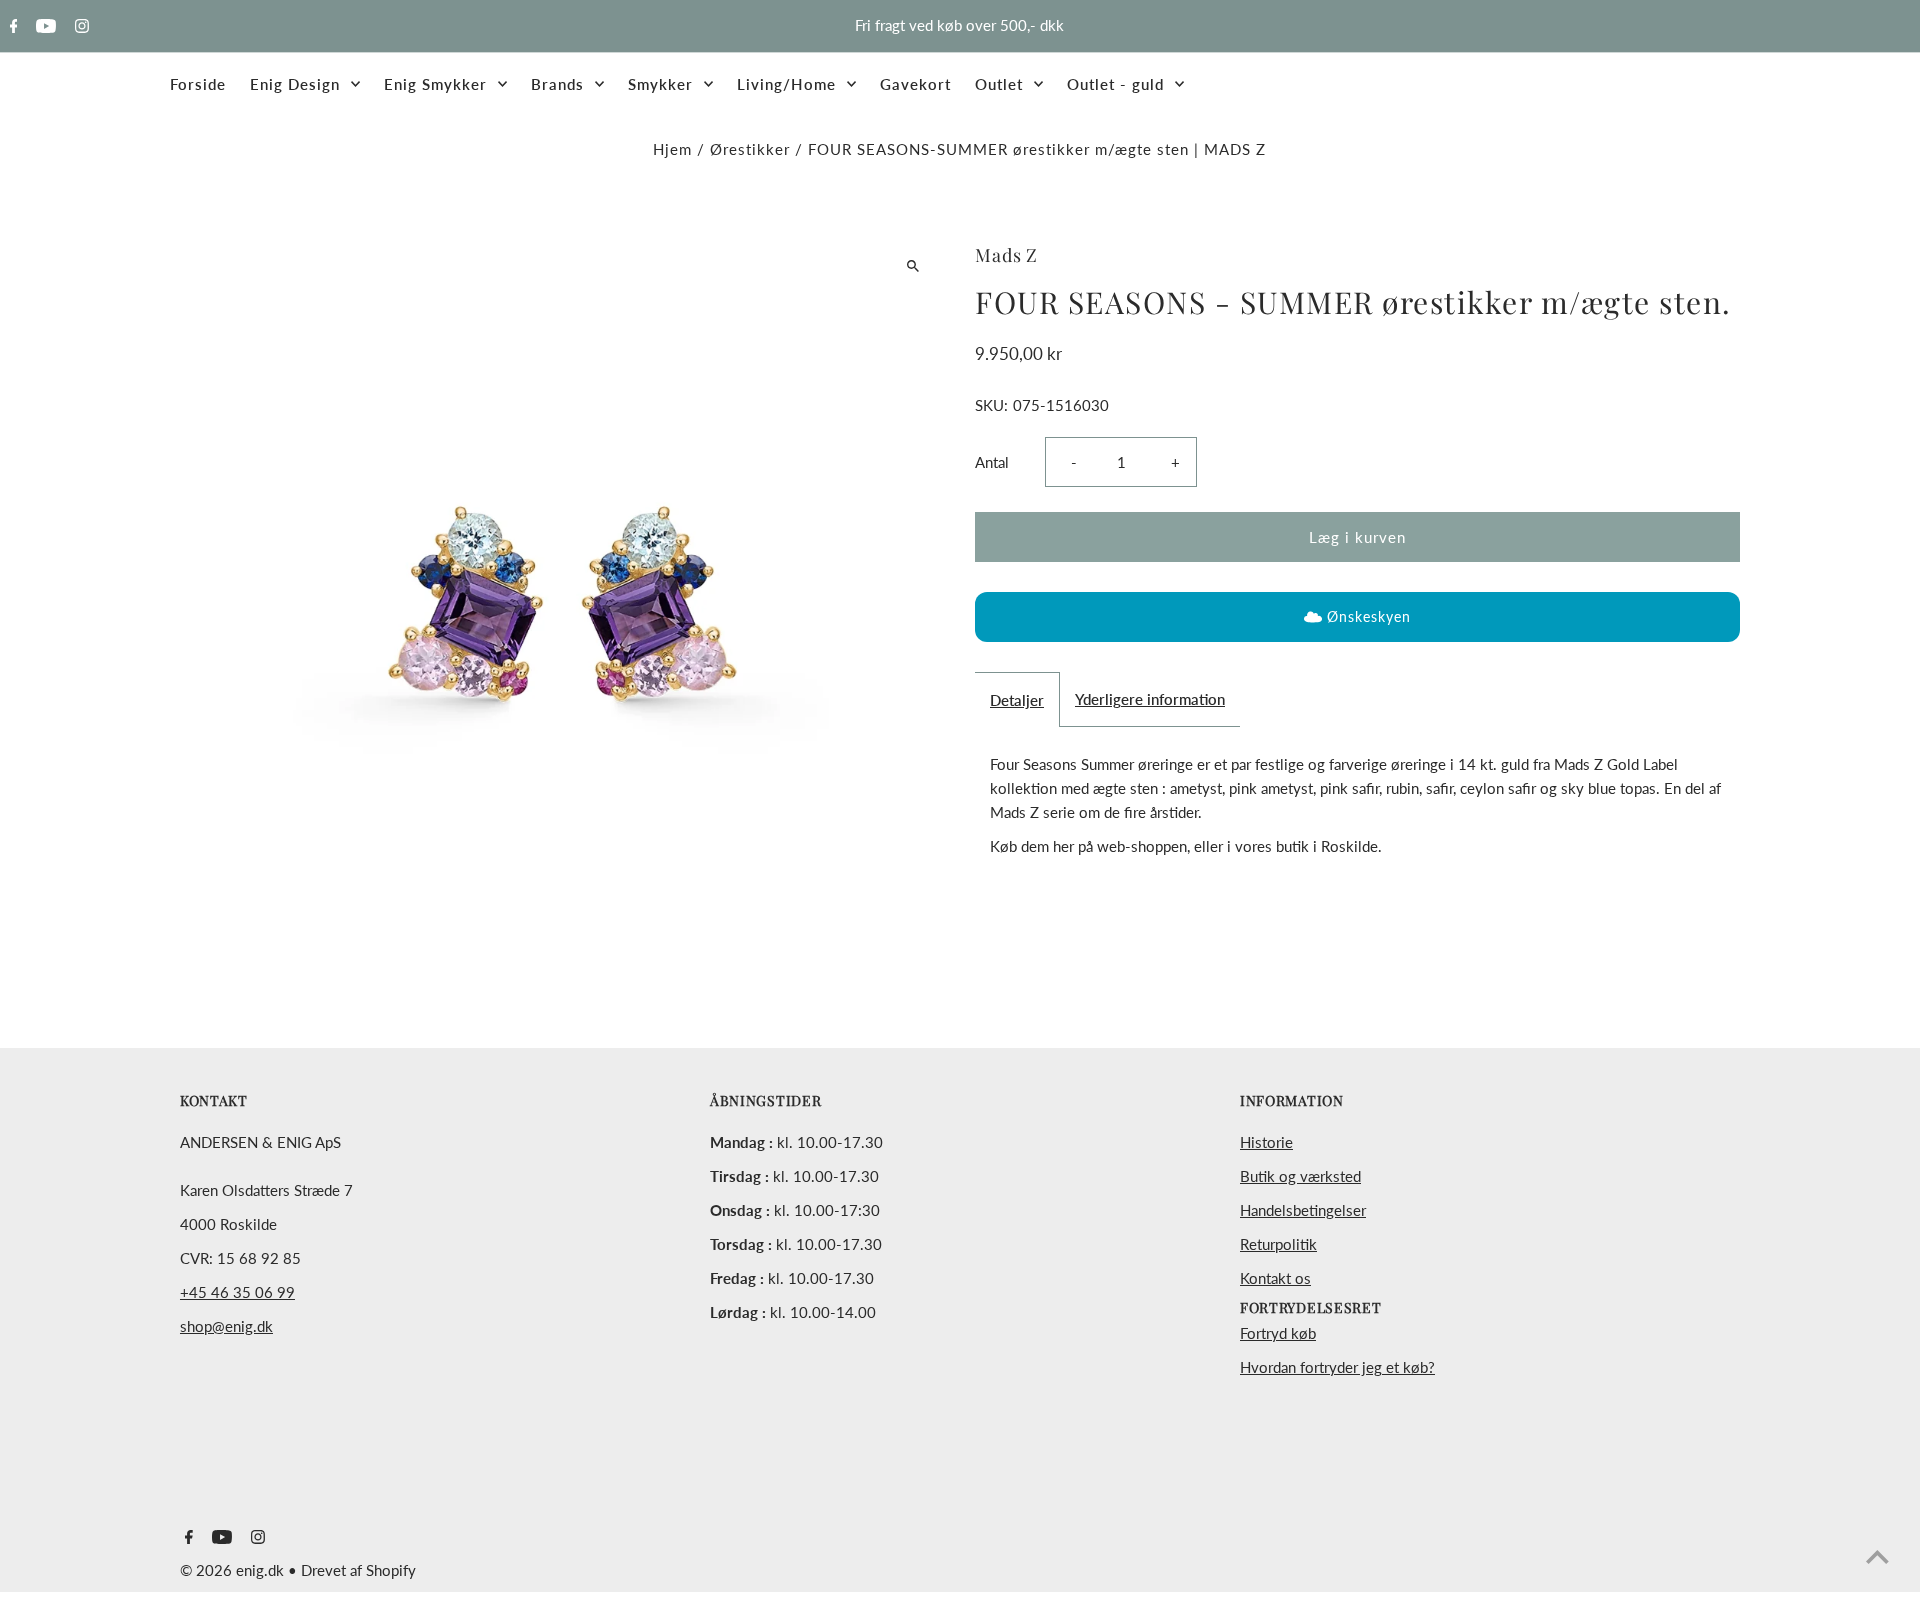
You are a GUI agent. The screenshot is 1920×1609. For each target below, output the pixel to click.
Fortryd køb (1278, 1333)
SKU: (991, 405)
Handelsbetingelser (1303, 1210)
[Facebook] (11, 27)
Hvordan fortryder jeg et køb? (1337, 1367)
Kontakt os (1275, 1278)
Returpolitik (1278, 1244)
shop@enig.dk (226, 1326)
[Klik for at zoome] (912, 265)
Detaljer (1017, 700)
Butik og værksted (1300, 1176)
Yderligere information (1150, 699)
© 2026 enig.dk (234, 1570)
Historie (1266, 1142)
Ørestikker (750, 149)
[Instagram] (79, 27)
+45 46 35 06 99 (237, 1292)
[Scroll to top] (1877, 1556)
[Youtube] (43, 27)
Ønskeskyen (1369, 616)
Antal (992, 462)
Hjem (672, 149)
